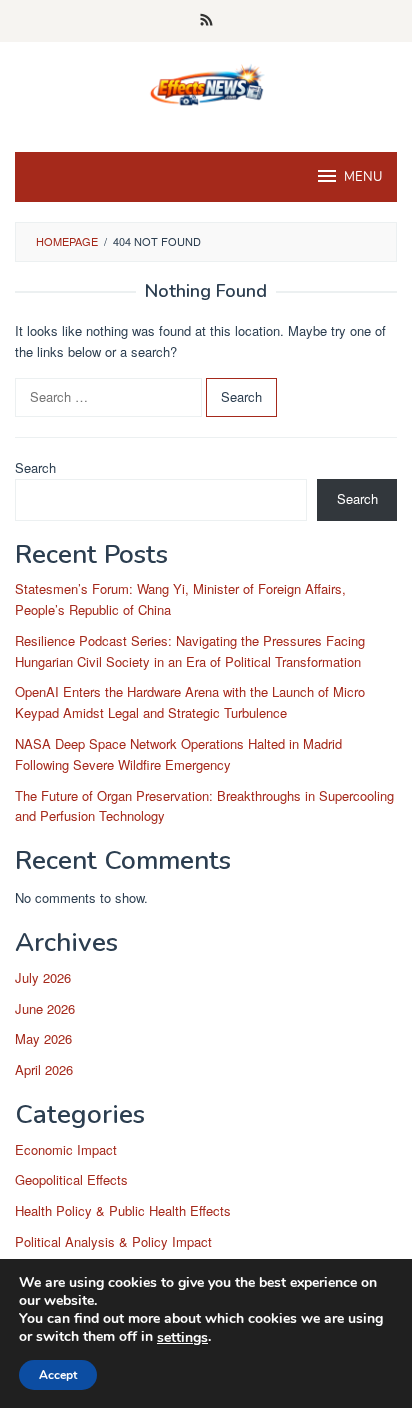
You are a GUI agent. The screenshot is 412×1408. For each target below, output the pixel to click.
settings (182, 1338)
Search (35, 467)
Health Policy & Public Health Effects (123, 1210)
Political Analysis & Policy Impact (113, 1241)
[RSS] (206, 21)
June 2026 (45, 1008)
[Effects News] (206, 84)
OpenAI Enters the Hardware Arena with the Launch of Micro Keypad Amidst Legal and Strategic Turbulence (190, 702)
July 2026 (43, 977)
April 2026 (44, 1069)
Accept (58, 1375)
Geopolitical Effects (71, 1179)
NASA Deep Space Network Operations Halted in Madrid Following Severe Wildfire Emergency (178, 754)
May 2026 (43, 1038)
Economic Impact (66, 1149)
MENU (363, 177)
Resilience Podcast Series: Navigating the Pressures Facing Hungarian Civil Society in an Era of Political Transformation (190, 651)
